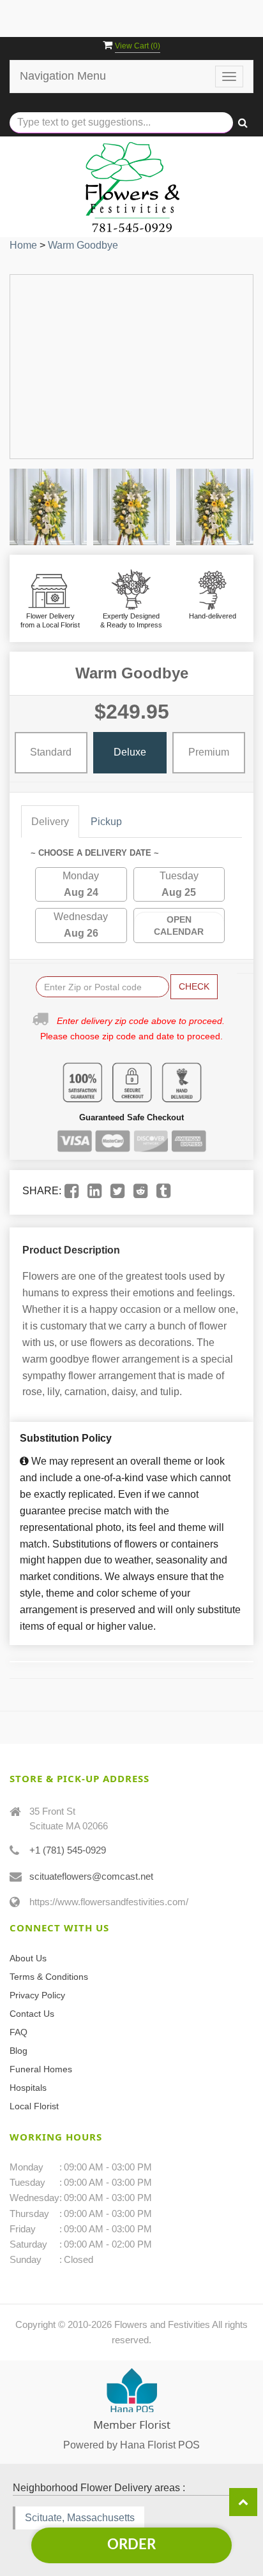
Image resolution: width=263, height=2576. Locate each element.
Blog (19, 2051)
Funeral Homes (41, 2069)
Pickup (106, 822)
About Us (28, 1958)
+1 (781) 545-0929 (68, 1850)
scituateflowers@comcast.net (91, 1876)
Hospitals (28, 2088)
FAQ (19, 2032)
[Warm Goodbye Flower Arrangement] (48, 507)
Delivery (50, 822)
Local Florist (34, 2106)
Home (23, 245)
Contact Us (32, 2014)
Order (131, 2545)
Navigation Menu (63, 76)
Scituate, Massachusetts (80, 2518)
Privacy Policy (37, 1995)
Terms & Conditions (49, 1977)
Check (194, 986)
